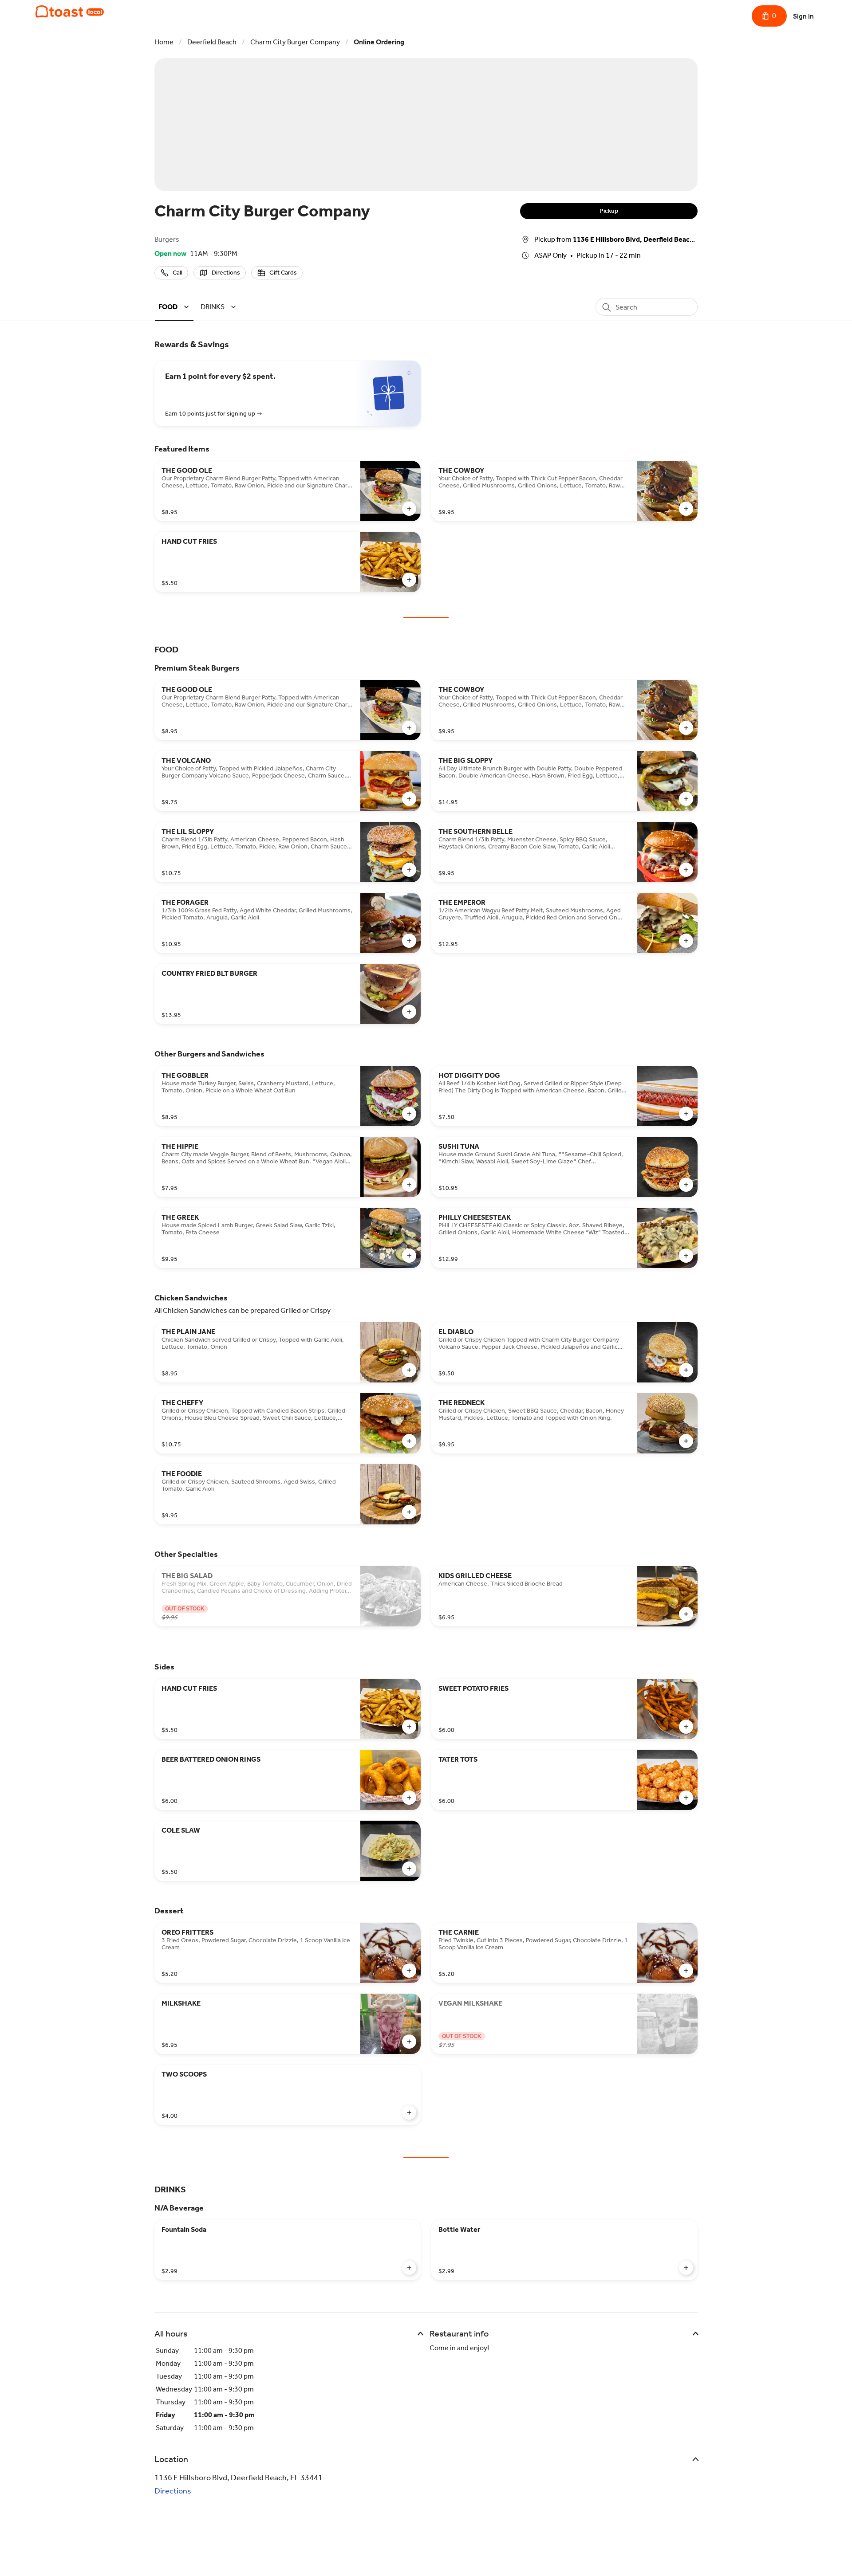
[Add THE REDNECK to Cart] (686, 1441)
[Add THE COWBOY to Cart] (686, 509)
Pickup (609, 211)
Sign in (803, 16)
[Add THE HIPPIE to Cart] (409, 1185)
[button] (175, 307)
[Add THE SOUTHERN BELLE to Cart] (686, 870)
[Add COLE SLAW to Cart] (409, 1869)
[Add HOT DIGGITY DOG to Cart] (686, 1114)
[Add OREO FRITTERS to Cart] (409, 1971)
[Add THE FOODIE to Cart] (409, 1512)
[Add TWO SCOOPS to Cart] (409, 2113)
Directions (173, 2491)
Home (164, 42)
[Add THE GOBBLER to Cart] (409, 1114)
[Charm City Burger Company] (70, 12)
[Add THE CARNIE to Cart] (686, 1971)
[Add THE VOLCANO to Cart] (409, 799)
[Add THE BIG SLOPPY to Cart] (686, 799)
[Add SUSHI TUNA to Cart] (686, 1185)
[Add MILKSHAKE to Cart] (409, 2042)
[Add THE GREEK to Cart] (409, 1256)
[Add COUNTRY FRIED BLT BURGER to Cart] (409, 1012)
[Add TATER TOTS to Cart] (686, 1798)
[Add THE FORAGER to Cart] (409, 941)
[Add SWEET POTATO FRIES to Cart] (686, 1727)
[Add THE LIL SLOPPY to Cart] (409, 870)
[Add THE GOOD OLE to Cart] (409, 509)
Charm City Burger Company (295, 42)
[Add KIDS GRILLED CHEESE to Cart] (686, 1614)
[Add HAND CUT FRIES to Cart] (409, 580)
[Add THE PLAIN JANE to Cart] (409, 1370)
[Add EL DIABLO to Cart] (686, 1370)
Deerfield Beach (212, 42)
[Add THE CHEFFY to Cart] (409, 1441)
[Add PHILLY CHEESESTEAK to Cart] (686, 1256)
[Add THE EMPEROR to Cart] (686, 941)
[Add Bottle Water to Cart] (686, 2268)
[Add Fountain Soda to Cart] (409, 2268)
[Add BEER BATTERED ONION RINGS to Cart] (409, 1798)
